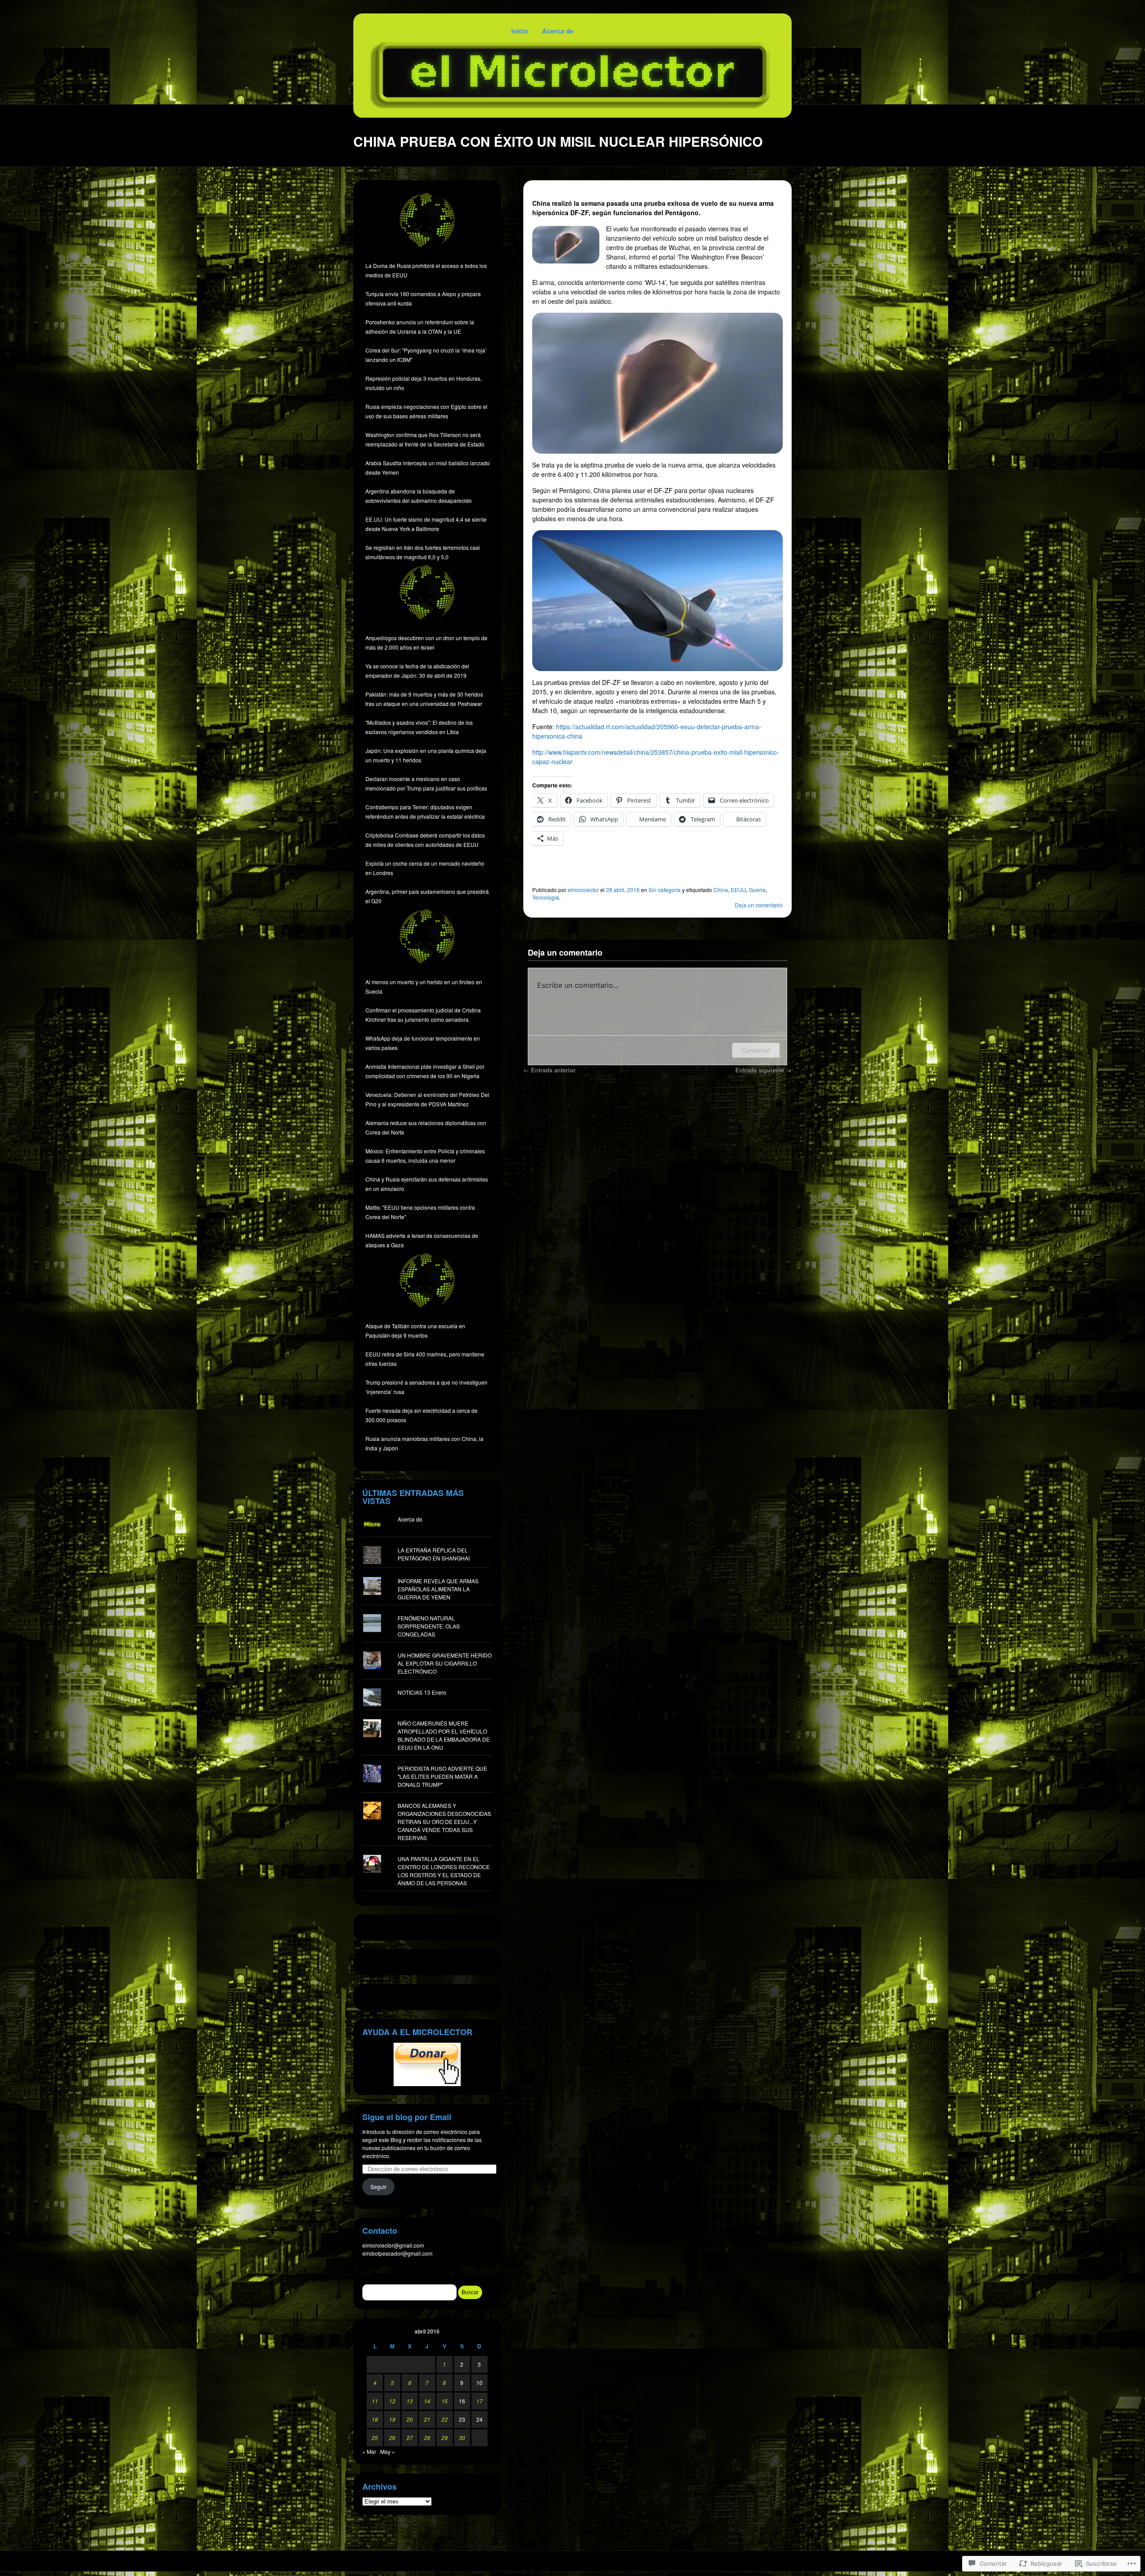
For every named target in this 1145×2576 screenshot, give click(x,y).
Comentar (756, 1050)
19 (392, 2419)
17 (479, 2401)
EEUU (738, 890)
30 (462, 2438)
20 (410, 2419)
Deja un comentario (759, 905)
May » (388, 2451)
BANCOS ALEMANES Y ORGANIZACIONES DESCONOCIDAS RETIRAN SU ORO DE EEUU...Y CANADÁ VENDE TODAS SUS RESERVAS (444, 1821)
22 (445, 2419)
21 (427, 2419)
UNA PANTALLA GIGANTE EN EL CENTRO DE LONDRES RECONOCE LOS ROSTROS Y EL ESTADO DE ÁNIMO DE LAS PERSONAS (444, 1871)
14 (427, 2401)
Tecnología (546, 897)
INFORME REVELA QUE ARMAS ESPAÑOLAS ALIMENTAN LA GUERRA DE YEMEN (438, 1589)
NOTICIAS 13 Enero (422, 1692)
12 (392, 2401)
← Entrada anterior (549, 1070)
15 (445, 2401)
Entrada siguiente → (763, 1070)
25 (375, 2438)
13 (410, 2401)
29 (445, 2438)
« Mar (369, 2451)
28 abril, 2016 (623, 890)
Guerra (757, 890)
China (721, 890)
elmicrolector (583, 890)
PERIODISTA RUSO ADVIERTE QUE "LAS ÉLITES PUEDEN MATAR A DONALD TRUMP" (442, 1776)
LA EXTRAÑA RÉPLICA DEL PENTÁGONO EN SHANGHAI (434, 1554)
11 (375, 2401)
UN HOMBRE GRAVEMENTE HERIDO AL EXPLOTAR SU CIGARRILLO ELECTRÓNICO (445, 1663)
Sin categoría (665, 890)
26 (392, 2438)
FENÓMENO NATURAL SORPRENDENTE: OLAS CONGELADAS (429, 1626)
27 (410, 2438)
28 (427, 2438)
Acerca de (558, 31)
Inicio (520, 31)
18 (375, 2419)
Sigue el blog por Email (407, 2117)
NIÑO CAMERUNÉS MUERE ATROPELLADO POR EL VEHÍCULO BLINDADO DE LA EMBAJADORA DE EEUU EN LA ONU (444, 1735)
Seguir (378, 2187)
